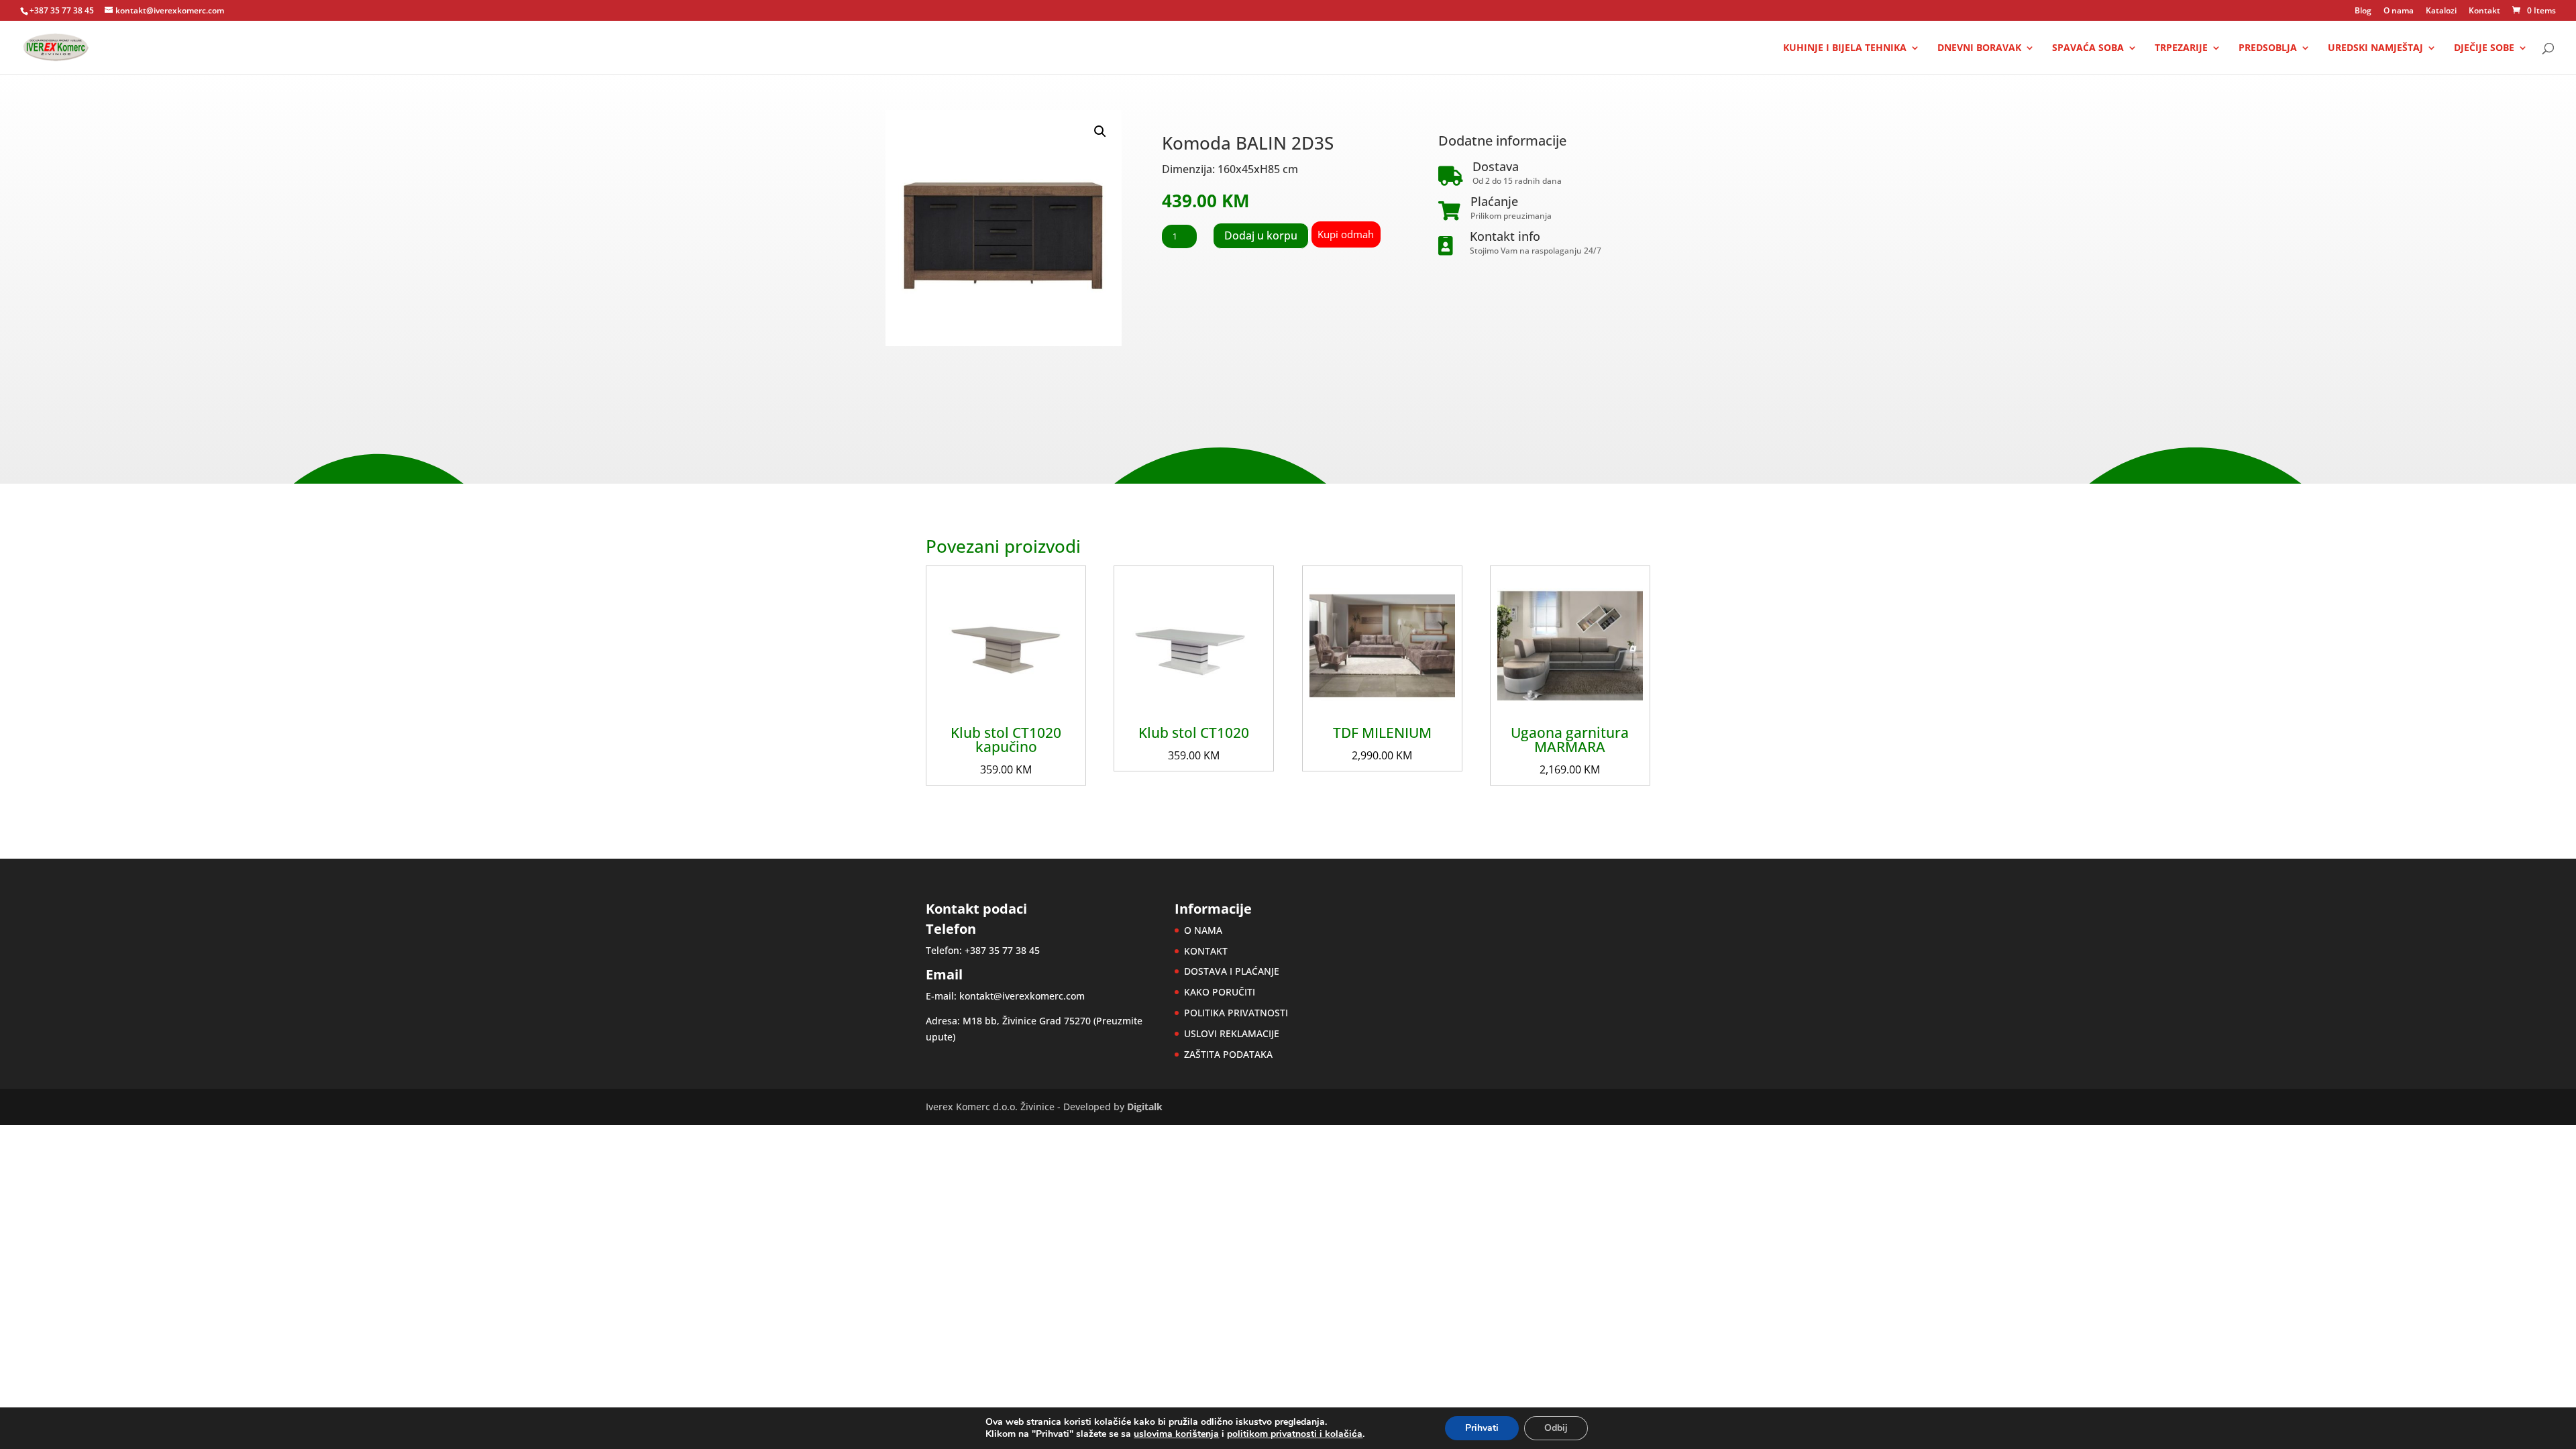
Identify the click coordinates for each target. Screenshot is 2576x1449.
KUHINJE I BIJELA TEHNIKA (1845, 48)
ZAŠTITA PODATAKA (1228, 1054)
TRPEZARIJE (2181, 48)
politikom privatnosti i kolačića (1295, 1434)
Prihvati (1482, 1428)
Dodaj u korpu (1261, 235)
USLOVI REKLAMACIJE (1232, 1033)
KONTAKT (1206, 951)
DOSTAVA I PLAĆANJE (1232, 971)
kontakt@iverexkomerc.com (1022, 996)
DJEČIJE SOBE (2484, 48)
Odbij (1556, 1428)
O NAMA (1203, 930)
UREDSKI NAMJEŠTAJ (2375, 48)
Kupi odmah (1346, 234)
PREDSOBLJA (2268, 48)
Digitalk (1145, 1107)
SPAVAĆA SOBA (2088, 48)
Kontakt (2484, 11)
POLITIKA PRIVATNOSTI (1236, 1013)
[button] (1100, 131)
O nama (2399, 11)
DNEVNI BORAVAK (1979, 48)
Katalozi (2441, 11)
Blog (2363, 11)
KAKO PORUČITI (1220, 992)
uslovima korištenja (1176, 1434)
